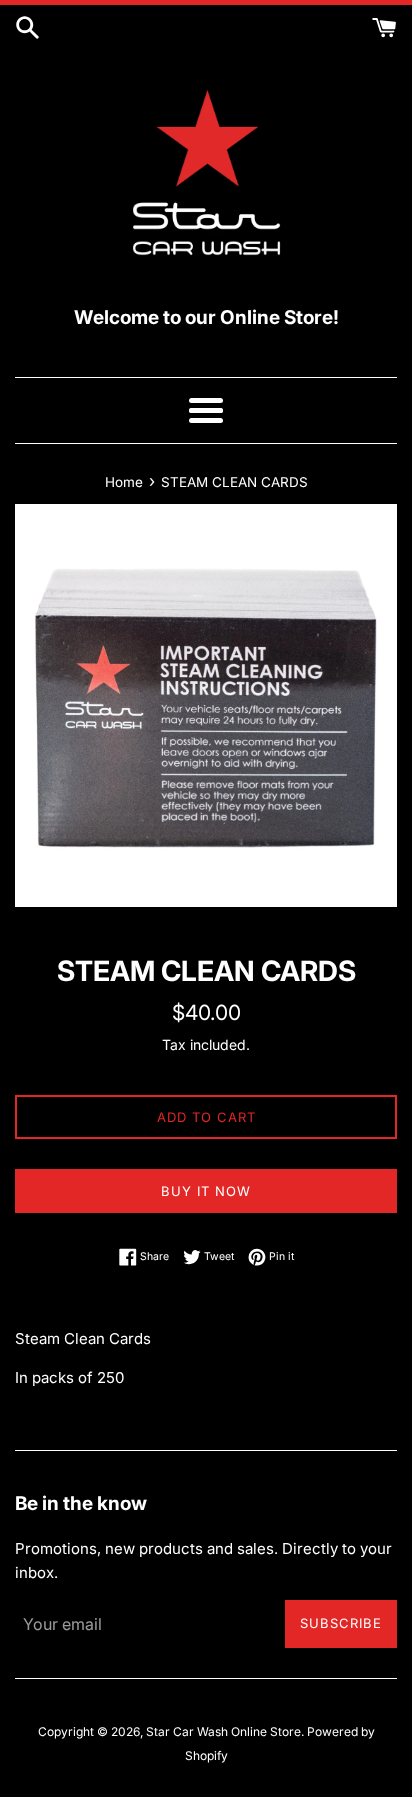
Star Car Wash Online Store (223, 1731)
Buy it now (206, 1191)
